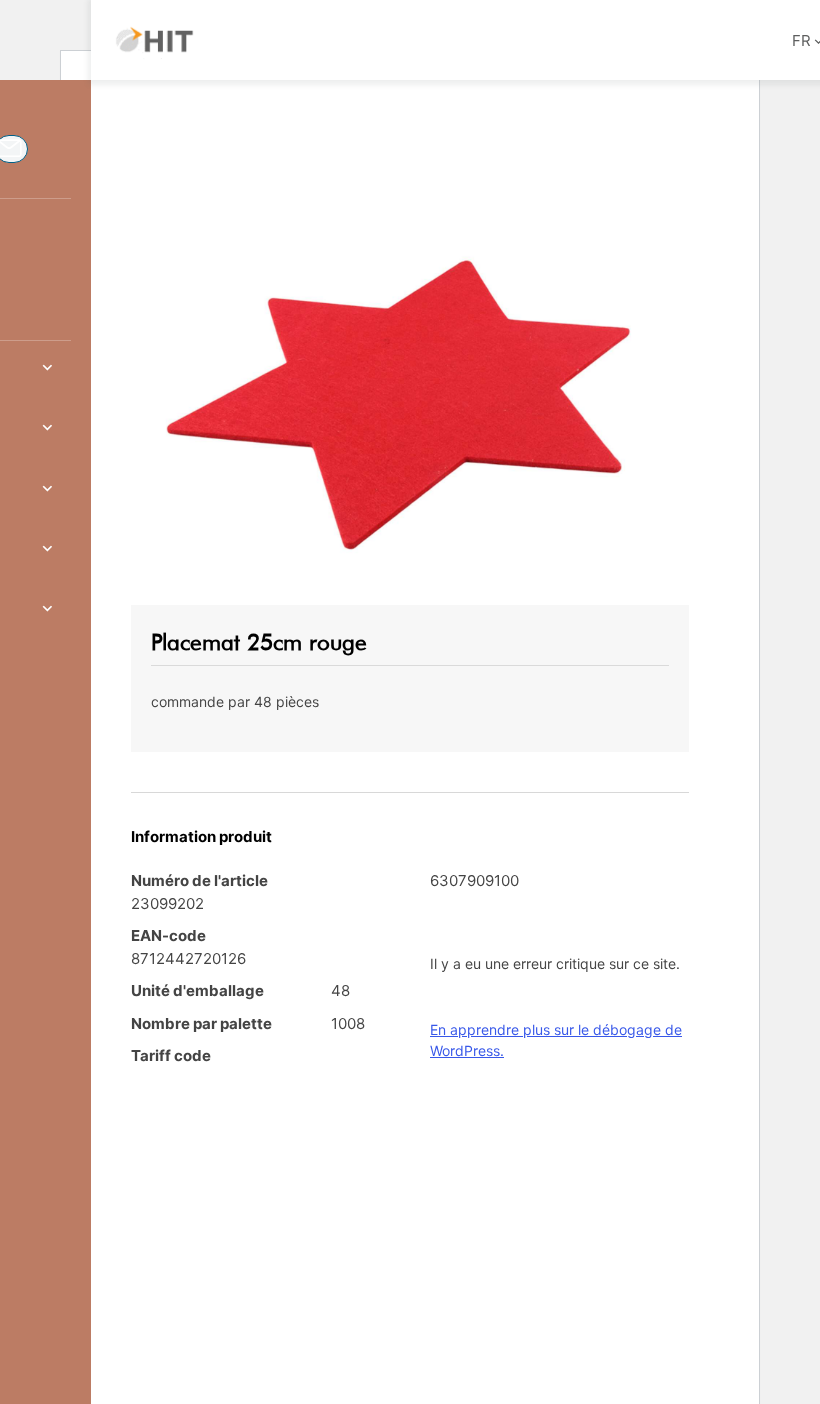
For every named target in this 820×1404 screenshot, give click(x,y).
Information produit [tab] (201, 836)
